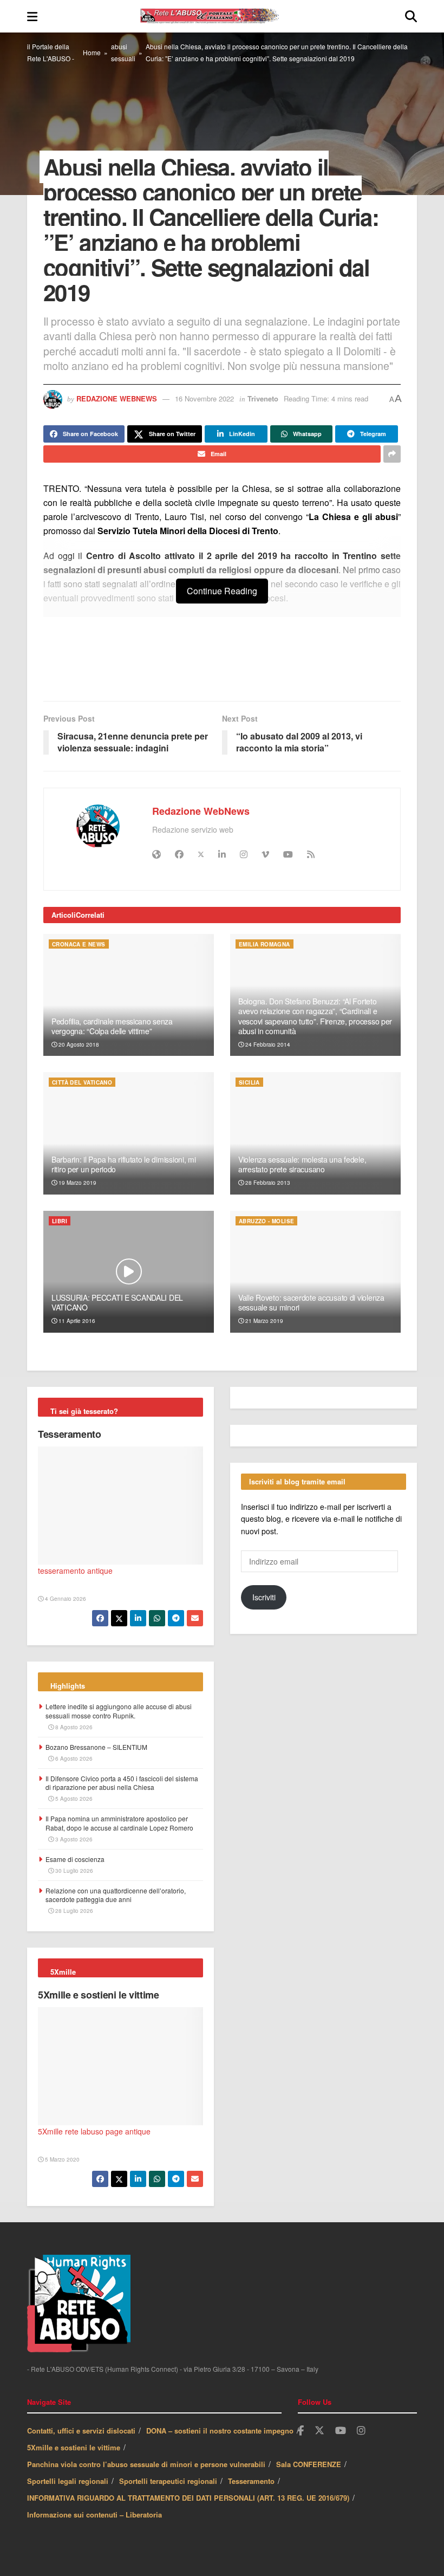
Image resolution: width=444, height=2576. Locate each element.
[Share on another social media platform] (392, 454)
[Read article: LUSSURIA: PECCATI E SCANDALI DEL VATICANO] (129, 1272)
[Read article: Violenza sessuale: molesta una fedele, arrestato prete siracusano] (315, 1133)
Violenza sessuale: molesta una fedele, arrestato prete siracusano (302, 1164)
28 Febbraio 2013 (267, 1183)
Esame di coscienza (75, 1859)
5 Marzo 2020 (61, 2159)
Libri (60, 1221)
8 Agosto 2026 (73, 1727)
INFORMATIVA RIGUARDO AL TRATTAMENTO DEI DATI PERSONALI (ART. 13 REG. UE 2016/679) (188, 2498)
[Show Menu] (32, 16)
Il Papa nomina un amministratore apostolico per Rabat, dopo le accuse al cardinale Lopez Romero (119, 1823)
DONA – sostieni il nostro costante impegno (220, 2431)
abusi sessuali (123, 52)
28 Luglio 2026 (73, 1911)
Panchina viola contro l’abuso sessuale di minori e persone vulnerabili (146, 2464)
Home (92, 52)
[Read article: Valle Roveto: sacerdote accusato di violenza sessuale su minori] (315, 1272)
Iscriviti (264, 1597)
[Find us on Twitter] (319, 2431)
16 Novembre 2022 (204, 398)
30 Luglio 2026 (73, 1871)
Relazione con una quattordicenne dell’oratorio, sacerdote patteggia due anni (116, 1895)
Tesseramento (70, 1434)
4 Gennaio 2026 (65, 1599)
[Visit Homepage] (221, 16)
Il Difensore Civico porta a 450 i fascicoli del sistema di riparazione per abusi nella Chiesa (122, 1783)
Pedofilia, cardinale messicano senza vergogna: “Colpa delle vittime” (112, 1026)
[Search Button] (411, 16)
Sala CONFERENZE (309, 2464)
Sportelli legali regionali (68, 2481)
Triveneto (263, 398)
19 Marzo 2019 (77, 1183)
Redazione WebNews (117, 398)
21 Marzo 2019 (263, 1321)
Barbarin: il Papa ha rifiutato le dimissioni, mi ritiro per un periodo (124, 1164)
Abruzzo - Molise (266, 1221)
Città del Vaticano (82, 1082)
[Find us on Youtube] (341, 2431)
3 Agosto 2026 (73, 1839)
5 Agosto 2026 (73, 1799)
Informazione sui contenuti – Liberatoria (94, 2515)
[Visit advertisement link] (222, 665)
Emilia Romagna (265, 944)
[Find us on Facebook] (301, 2431)
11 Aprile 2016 (76, 1321)
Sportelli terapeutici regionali (168, 2481)
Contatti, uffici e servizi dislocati (81, 2431)
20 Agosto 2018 (78, 1044)
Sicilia (249, 1082)
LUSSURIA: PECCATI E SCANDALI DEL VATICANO (117, 1302)
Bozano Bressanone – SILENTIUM (96, 1747)
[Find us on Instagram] (361, 2431)
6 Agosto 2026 (73, 1759)
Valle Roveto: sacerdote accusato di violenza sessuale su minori (311, 1302)
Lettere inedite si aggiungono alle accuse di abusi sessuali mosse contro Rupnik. (119, 1711)
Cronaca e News (79, 944)
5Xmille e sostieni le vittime (99, 1995)
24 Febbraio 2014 (267, 1044)
